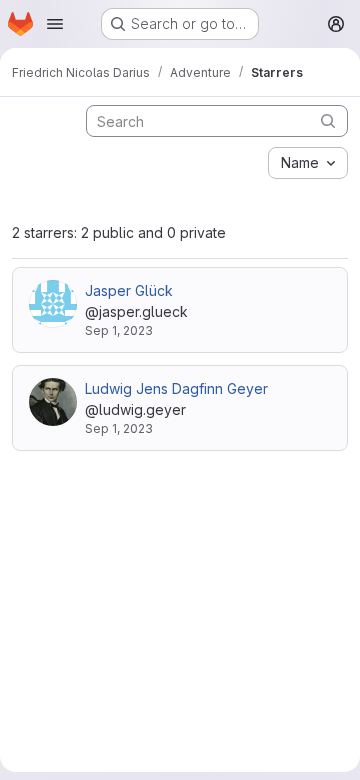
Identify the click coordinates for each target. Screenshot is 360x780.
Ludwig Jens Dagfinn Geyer (176, 388)
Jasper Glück (129, 290)
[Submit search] (328, 120)
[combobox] (308, 163)
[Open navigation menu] (55, 24)
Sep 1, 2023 (119, 330)
